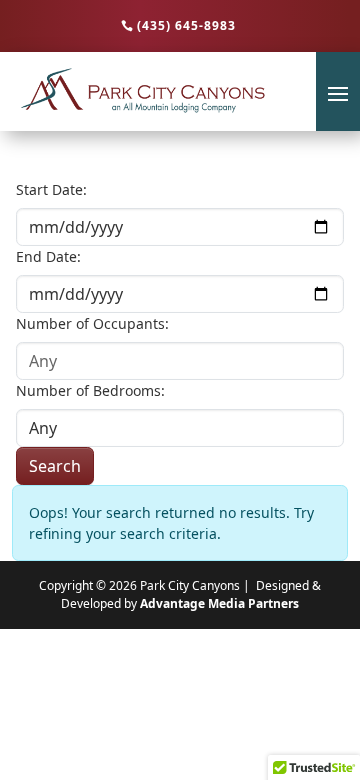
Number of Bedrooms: (90, 390)
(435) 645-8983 (186, 25)
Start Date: (51, 189)
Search (55, 466)
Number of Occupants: (92, 323)
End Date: (48, 256)
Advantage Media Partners (219, 603)
